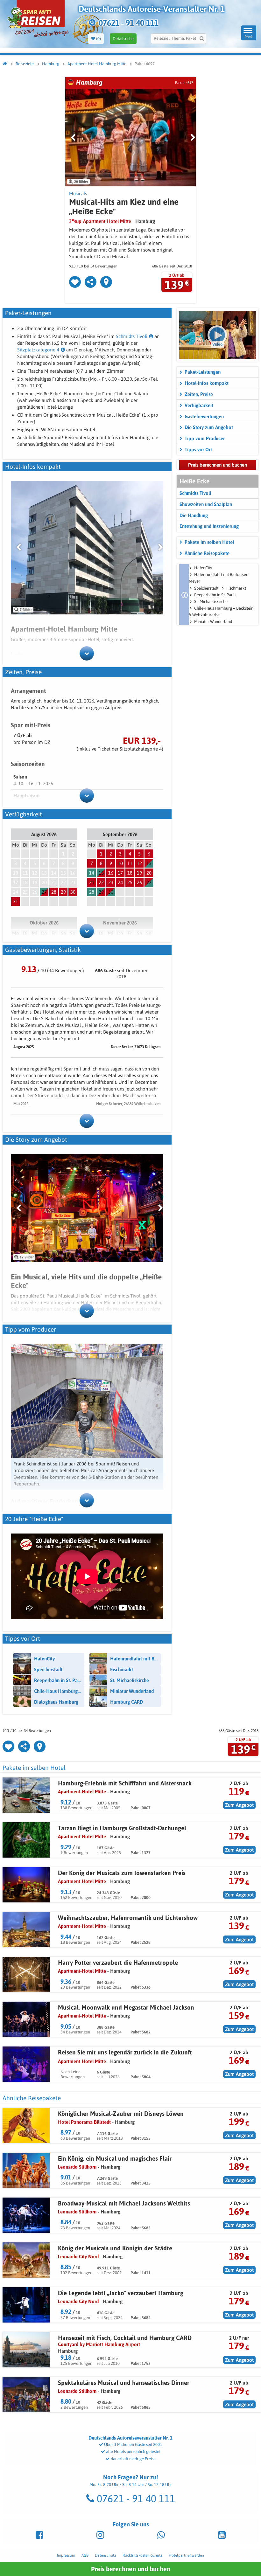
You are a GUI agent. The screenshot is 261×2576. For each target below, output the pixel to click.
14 (92, 873)
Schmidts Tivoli (132, 336)
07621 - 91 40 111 (135, 2499)
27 (44, 892)
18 (130, 873)
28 (54, 892)
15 (101, 873)
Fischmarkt (236, 588)
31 (16, 901)
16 (111, 873)
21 (92, 882)
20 (149, 873)
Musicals (78, 194)
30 (73, 892)
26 (139, 882)
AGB (85, 2555)
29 (63, 892)
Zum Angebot (239, 1805)
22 (101, 882)
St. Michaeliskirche (211, 602)
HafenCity (203, 568)
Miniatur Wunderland (213, 622)
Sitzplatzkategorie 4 (38, 350)
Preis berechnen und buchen (131, 2569)
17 (120, 873)
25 (130, 882)
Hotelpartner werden (186, 2555)
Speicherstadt (206, 588)
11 (130, 863)
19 (139, 873)
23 (111, 882)
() (98, 39)
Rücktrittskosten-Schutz (142, 2555)
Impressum (66, 2555)
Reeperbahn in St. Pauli (215, 595)
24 (120, 882)
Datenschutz (106, 2555)
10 (120, 863)
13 (149, 863)
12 (139, 863)
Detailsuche (123, 39)
